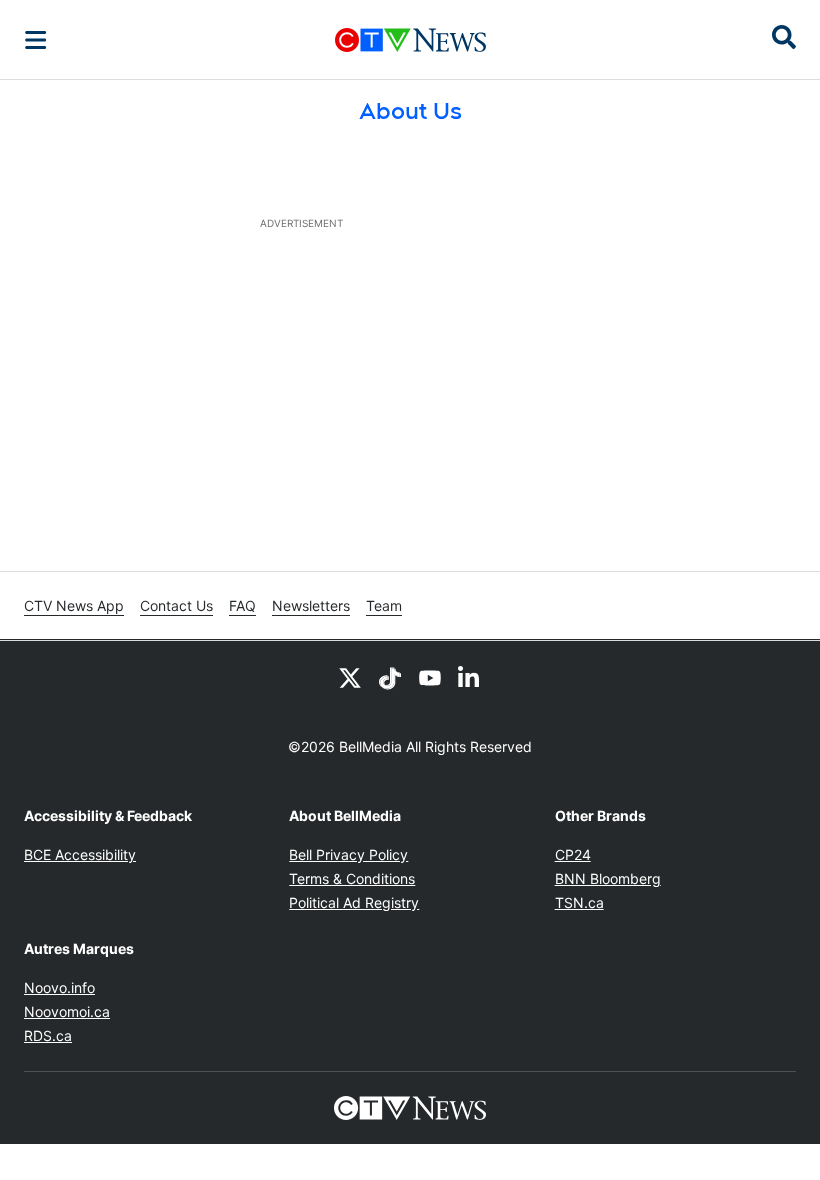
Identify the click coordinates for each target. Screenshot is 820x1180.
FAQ (242, 605)
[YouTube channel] (430, 677)
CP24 (573, 854)
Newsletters (311, 605)
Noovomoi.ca (67, 1011)
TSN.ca (579, 902)
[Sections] (36, 40)
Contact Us (176, 605)
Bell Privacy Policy (348, 854)
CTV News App (74, 605)
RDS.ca (48, 1035)
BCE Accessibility (80, 854)
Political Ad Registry (354, 902)
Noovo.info (59, 987)
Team (384, 605)
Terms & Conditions (352, 878)
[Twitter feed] (350, 677)
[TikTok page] (390, 677)
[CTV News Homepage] (410, 40)
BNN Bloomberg (608, 878)
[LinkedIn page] (470, 677)
